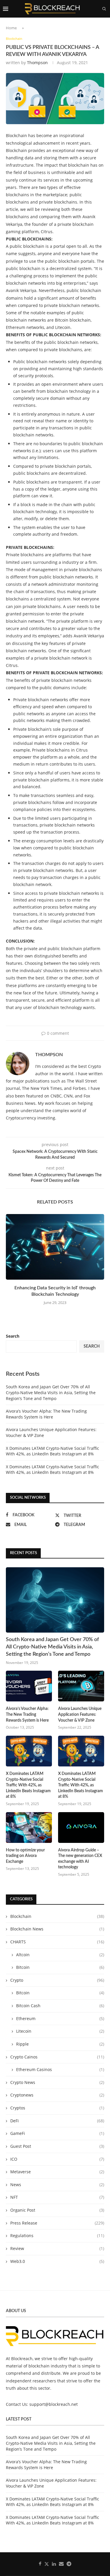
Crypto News (57, 2082)
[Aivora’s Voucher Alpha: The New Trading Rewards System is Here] (29, 1686)
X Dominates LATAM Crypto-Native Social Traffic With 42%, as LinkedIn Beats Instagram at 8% (53, 1451)
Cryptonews (57, 2095)
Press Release (57, 2223)
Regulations (57, 2236)
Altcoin (60, 1955)
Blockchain (57, 1916)
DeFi (57, 2121)
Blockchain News (57, 1929)
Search (13, 1336)
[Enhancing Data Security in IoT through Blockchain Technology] (55, 1247)
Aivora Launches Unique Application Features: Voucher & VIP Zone (80, 1714)
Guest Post (57, 2146)
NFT (57, 2197)
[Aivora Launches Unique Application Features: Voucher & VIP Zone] (81, 1686)
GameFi (57, 2133)
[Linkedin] (93, 26)
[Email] (99, 26)
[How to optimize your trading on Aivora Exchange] (29, 1828)
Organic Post (57, 2210)
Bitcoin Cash (60, 2006)
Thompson (37, 63)
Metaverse (57, 2172)
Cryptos (57, 2108)
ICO (57, 2159)
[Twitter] (87, 26)
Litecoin (60, 2031)
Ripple (60, 2044)
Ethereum (60, 2018)
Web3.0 (57, 2261)
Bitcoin (60, 1967)
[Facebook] (81, 26)
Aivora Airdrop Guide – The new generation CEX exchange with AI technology (80, 1859)
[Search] (104, 9)
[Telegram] (105, 26)
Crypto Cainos (57, 2057)
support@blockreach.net (54, 2404)
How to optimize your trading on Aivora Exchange (25, 1856)
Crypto (57, 1980)
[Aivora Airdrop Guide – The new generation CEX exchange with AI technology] (81, 1828)
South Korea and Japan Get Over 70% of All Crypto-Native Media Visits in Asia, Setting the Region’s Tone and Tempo (51, 1392)
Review (57, 2248)
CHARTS (57, 1942)
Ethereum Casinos (60, 2069)
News (57, 2185)
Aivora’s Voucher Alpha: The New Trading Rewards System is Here (46, 1414)
